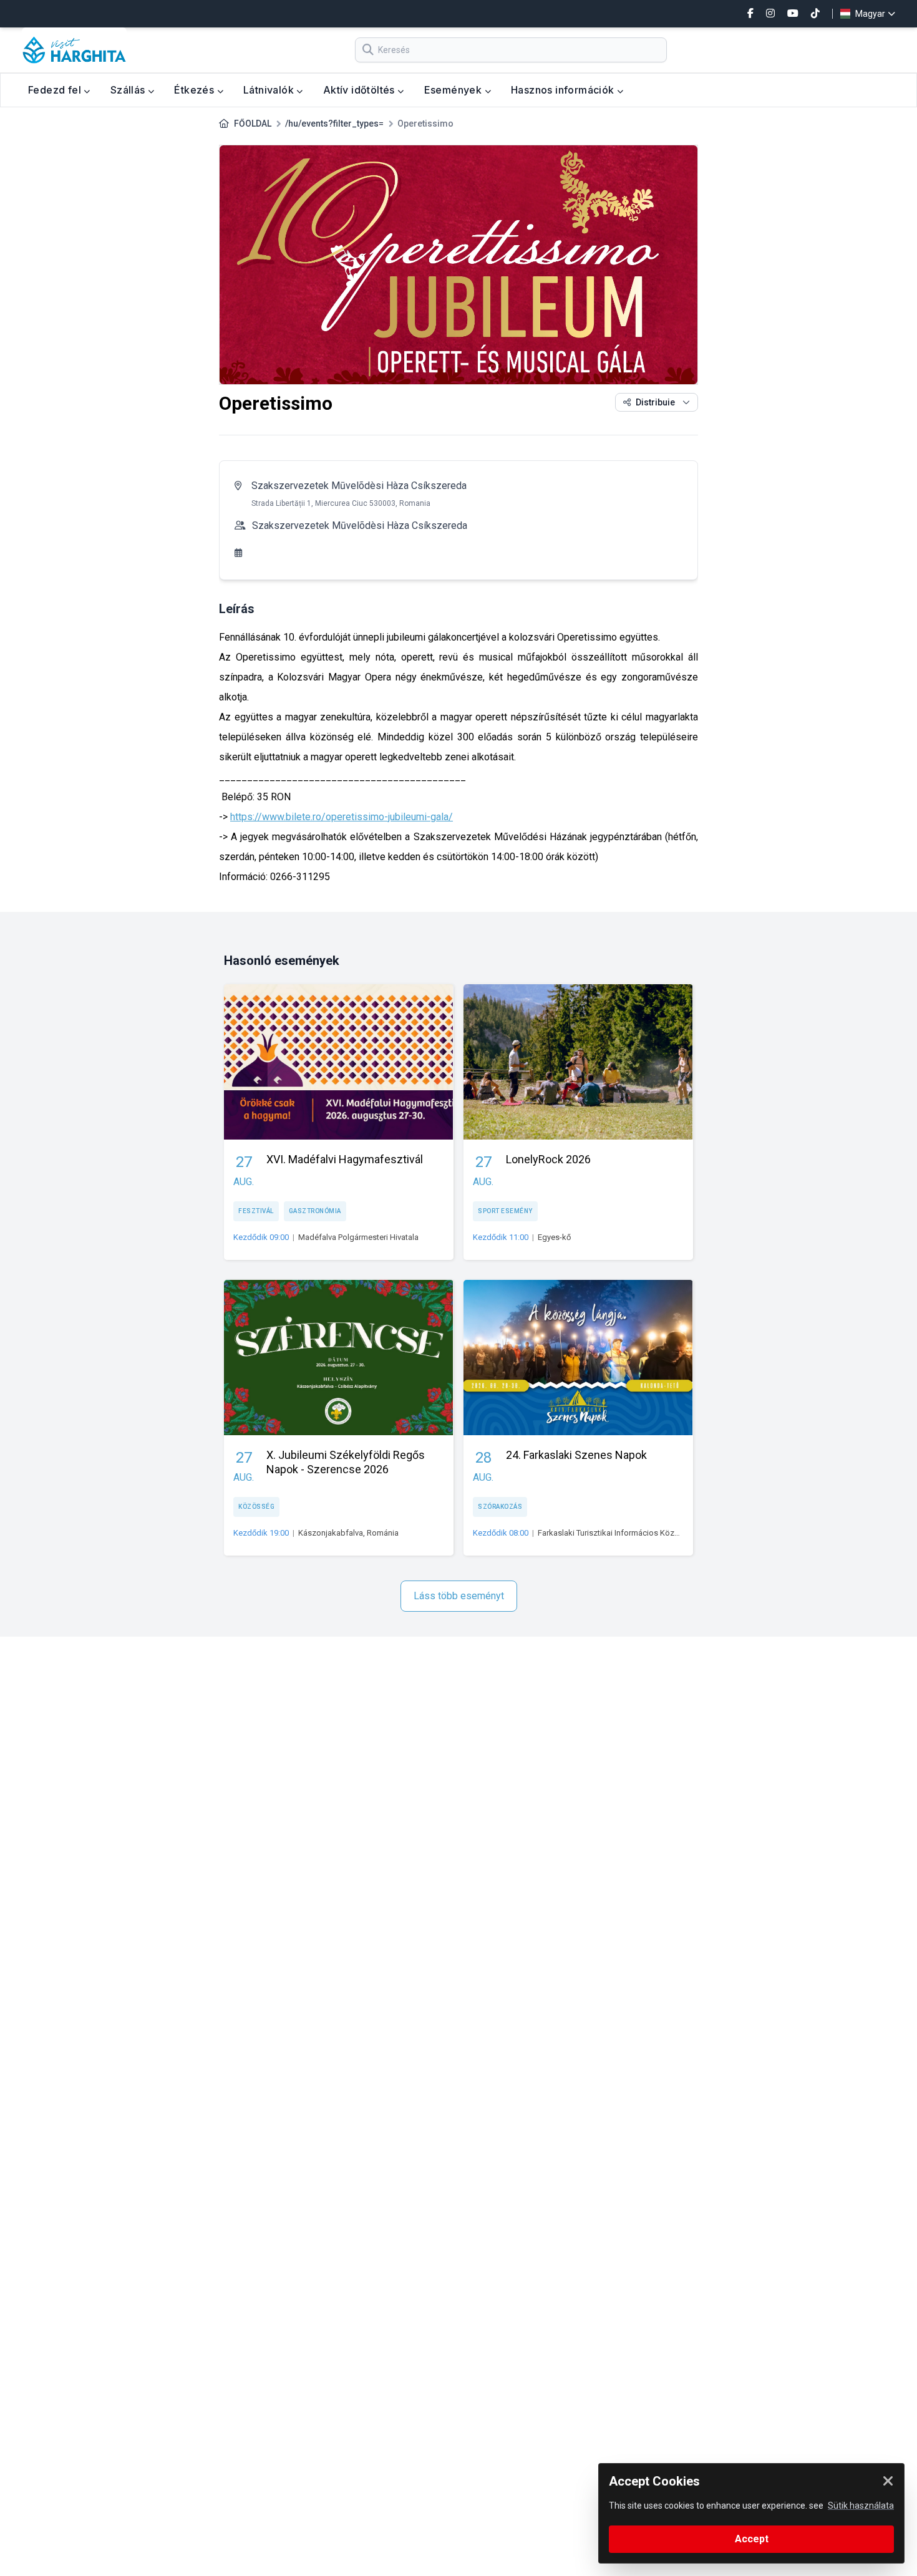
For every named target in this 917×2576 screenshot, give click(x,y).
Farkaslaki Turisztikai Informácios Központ (614, 1533)
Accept (752, 2539)
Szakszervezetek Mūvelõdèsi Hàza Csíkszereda (359, 486)
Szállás (129, 90)
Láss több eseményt (459, 1596)
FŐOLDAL (253, 123)
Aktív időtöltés (360, 90)
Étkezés (195, 90)
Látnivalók (270, 90)
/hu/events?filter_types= (334, 123)
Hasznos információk (564, 90)
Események (454, 90)
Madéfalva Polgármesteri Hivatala (358, 1237)
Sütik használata (861, 2506)
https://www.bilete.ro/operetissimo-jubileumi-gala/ (342, 817)
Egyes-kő (554, 1237)
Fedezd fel (56, 90)
